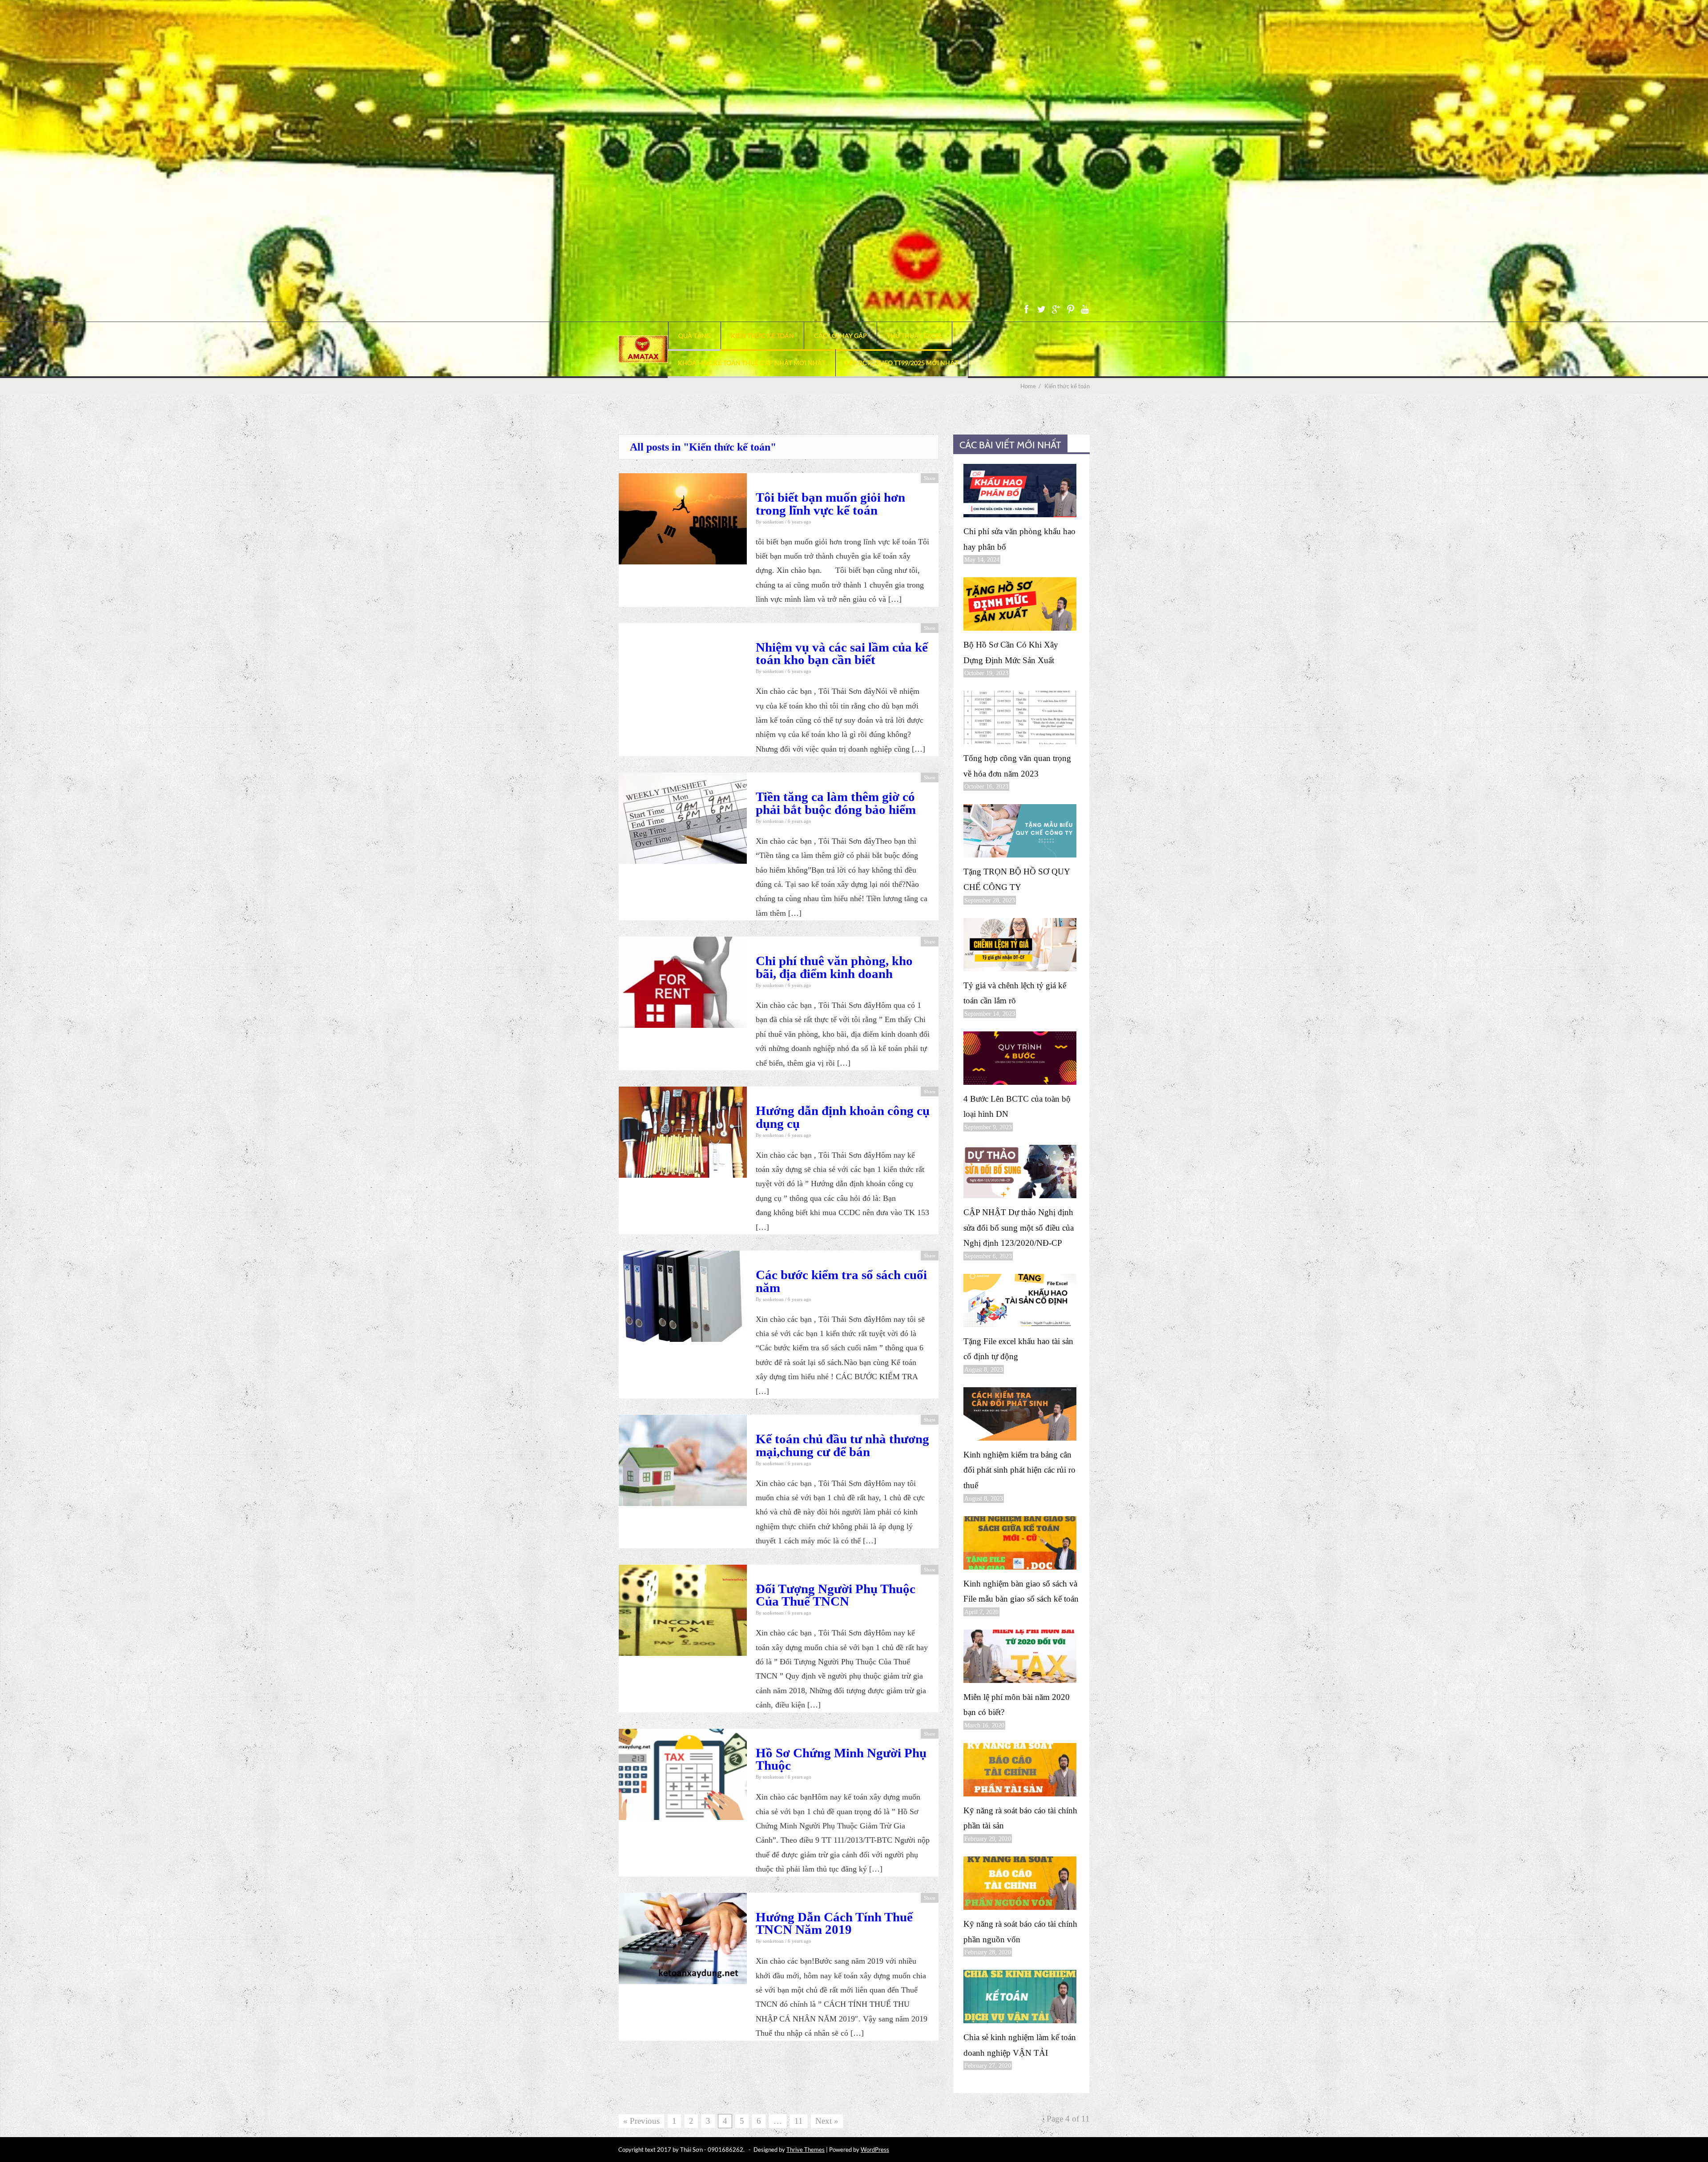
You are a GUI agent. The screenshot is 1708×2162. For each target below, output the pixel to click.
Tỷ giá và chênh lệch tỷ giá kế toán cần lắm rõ (1015, 993)
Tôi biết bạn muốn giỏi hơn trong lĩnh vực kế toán (830, 504)
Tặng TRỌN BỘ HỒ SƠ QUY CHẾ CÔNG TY (1017, 879)
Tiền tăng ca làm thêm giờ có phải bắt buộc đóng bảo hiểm (836, 803)
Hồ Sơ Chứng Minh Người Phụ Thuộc (841, 1759)
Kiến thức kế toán (762, 336)
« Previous (641, 2121)
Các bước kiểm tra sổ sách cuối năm (841, 1281)
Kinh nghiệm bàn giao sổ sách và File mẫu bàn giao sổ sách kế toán (1021, 1591)
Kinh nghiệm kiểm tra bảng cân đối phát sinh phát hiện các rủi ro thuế (1019, 1470)
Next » (827, 2121)
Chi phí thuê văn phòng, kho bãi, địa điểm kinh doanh (834, 967)
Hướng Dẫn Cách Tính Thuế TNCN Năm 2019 (834, 1923)
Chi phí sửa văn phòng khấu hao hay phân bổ (1019, 539)
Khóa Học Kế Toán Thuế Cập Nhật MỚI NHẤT (752, 363)
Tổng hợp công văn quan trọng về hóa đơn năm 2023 (1017, 766)
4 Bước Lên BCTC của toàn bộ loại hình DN (1017, 1107)
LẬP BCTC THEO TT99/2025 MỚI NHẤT (902, 363)
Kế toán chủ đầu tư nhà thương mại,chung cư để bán (842, 1445)
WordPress (875, 2150)
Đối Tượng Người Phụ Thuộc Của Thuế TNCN (836, 1595)
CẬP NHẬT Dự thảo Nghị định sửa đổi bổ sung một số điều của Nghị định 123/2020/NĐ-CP (1019, 1228)
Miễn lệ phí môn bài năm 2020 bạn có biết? (1017, 1705)
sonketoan (774, 522)
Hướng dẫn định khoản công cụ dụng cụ (843, 1117)
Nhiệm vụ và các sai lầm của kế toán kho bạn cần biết (842, 654)
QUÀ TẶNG (695, 336)
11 (799, 2121)
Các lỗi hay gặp (840, 336)
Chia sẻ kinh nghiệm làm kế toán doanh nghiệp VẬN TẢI (1020, 2045)
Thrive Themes (806, 2150)
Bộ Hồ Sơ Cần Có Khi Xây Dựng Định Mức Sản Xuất (1011, 652)
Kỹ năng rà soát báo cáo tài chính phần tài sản (1020, 1818)
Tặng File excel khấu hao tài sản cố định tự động (1018, 1349)
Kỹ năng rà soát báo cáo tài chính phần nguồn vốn (1020, 1932)
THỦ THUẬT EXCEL (914, 336)
